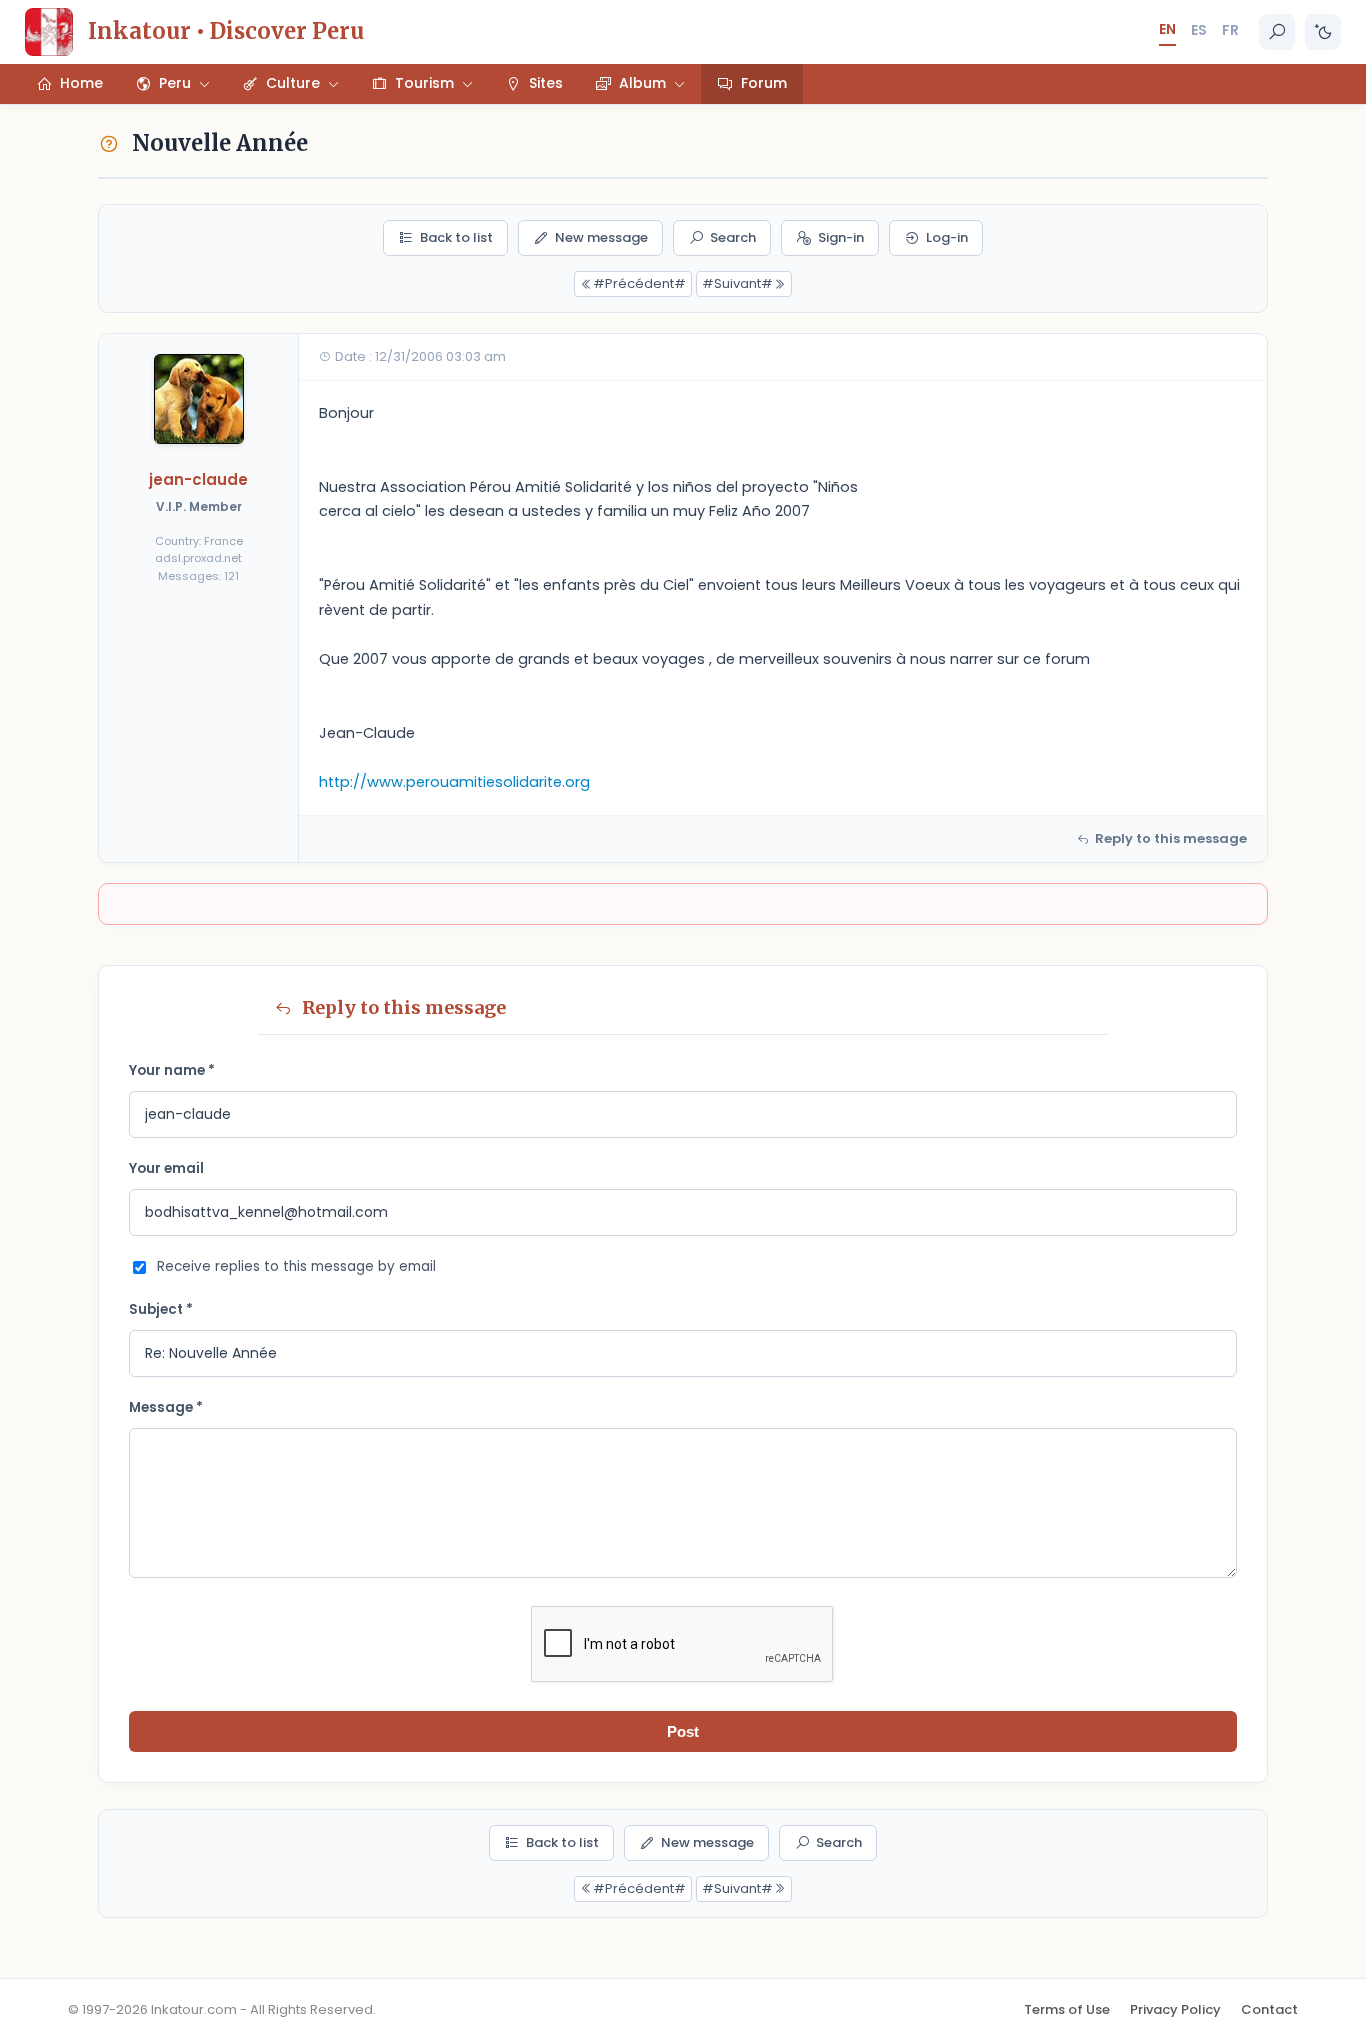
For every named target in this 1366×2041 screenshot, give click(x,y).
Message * (166, 1407)
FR (1230, 30)
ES (1199, 30)
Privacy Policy (1175, 2009)
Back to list (456, 237)
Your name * (172, 1070)
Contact (1269, 2009)
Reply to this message (1171, 838)
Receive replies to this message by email (296, 1266)
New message (601, 237)
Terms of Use (1067, 2009)
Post (683, 1731)
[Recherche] (1277, 32)
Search (733, 237)
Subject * (161, 1309)
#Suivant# (737, 283)
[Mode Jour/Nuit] (1323, 32)
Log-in (947, 237)
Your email (166, 1168)
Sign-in (841, 237)
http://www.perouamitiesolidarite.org (454, 782)
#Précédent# (639, 283)
